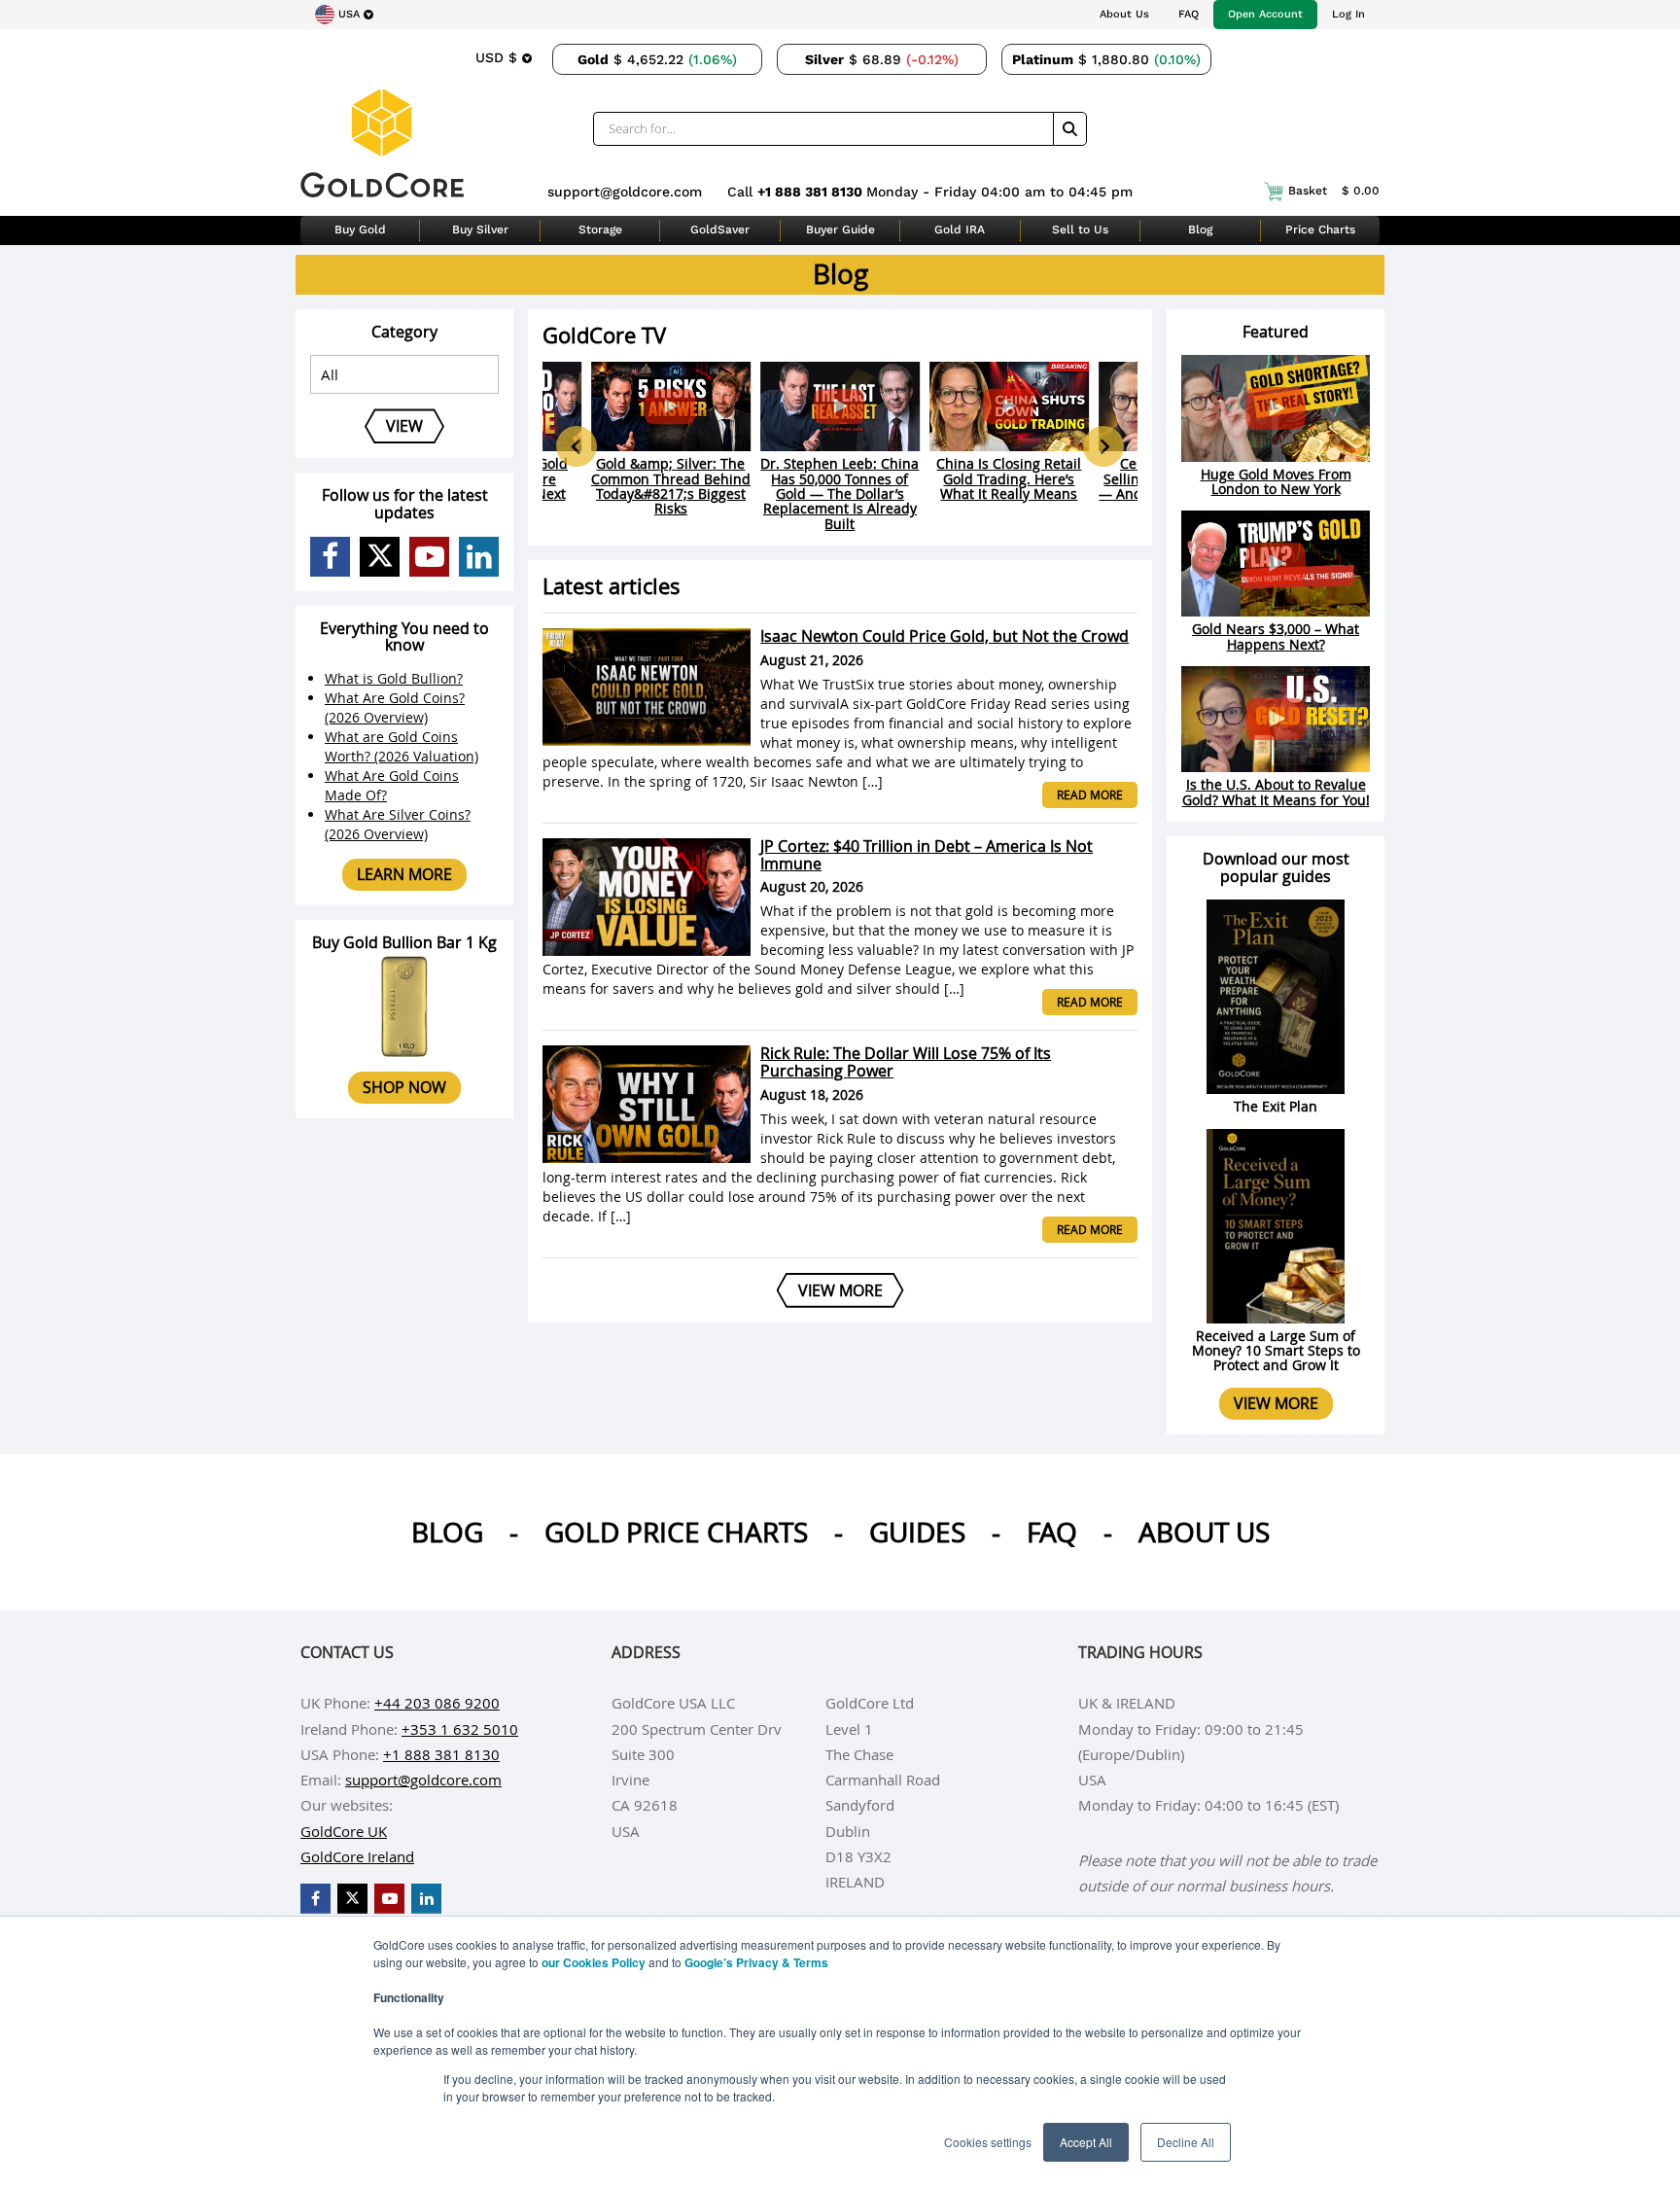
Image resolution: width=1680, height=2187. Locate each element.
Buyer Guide (840, 229)
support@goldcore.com (625, 192)
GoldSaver (720, 229)
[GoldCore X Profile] (380, 557)
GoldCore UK (344, 1831)
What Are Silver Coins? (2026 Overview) (398, 824)
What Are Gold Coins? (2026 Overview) (395, 707)
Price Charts (1320, 229)
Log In (1348, 14)
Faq (1052, 1532)
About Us (1124, 14)
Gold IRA (960, 229)
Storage (600, 229)
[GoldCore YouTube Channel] (429, 557)
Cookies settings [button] (988, 2142)
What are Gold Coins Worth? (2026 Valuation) (402, 746)
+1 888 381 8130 (812, 192)
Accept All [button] (1086, 2142)
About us (1204, 1532)
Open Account (1265, 14)
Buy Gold (360, 229)
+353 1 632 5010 (460, 1729)
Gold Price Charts (676, 1532)
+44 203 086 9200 (437, 1703)
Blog (1200, 229)
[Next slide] (1103, 446)
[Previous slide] (577, 446)
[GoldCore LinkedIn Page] (479, 557)
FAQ (1189, 14)
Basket (1334, 191)
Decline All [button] (1186, 2142)
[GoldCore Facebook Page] (330, 557)
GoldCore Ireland (357, 1856)
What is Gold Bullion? (394, 678)
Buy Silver (480, 229)
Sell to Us (1080, 229)
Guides (917, 1532)
